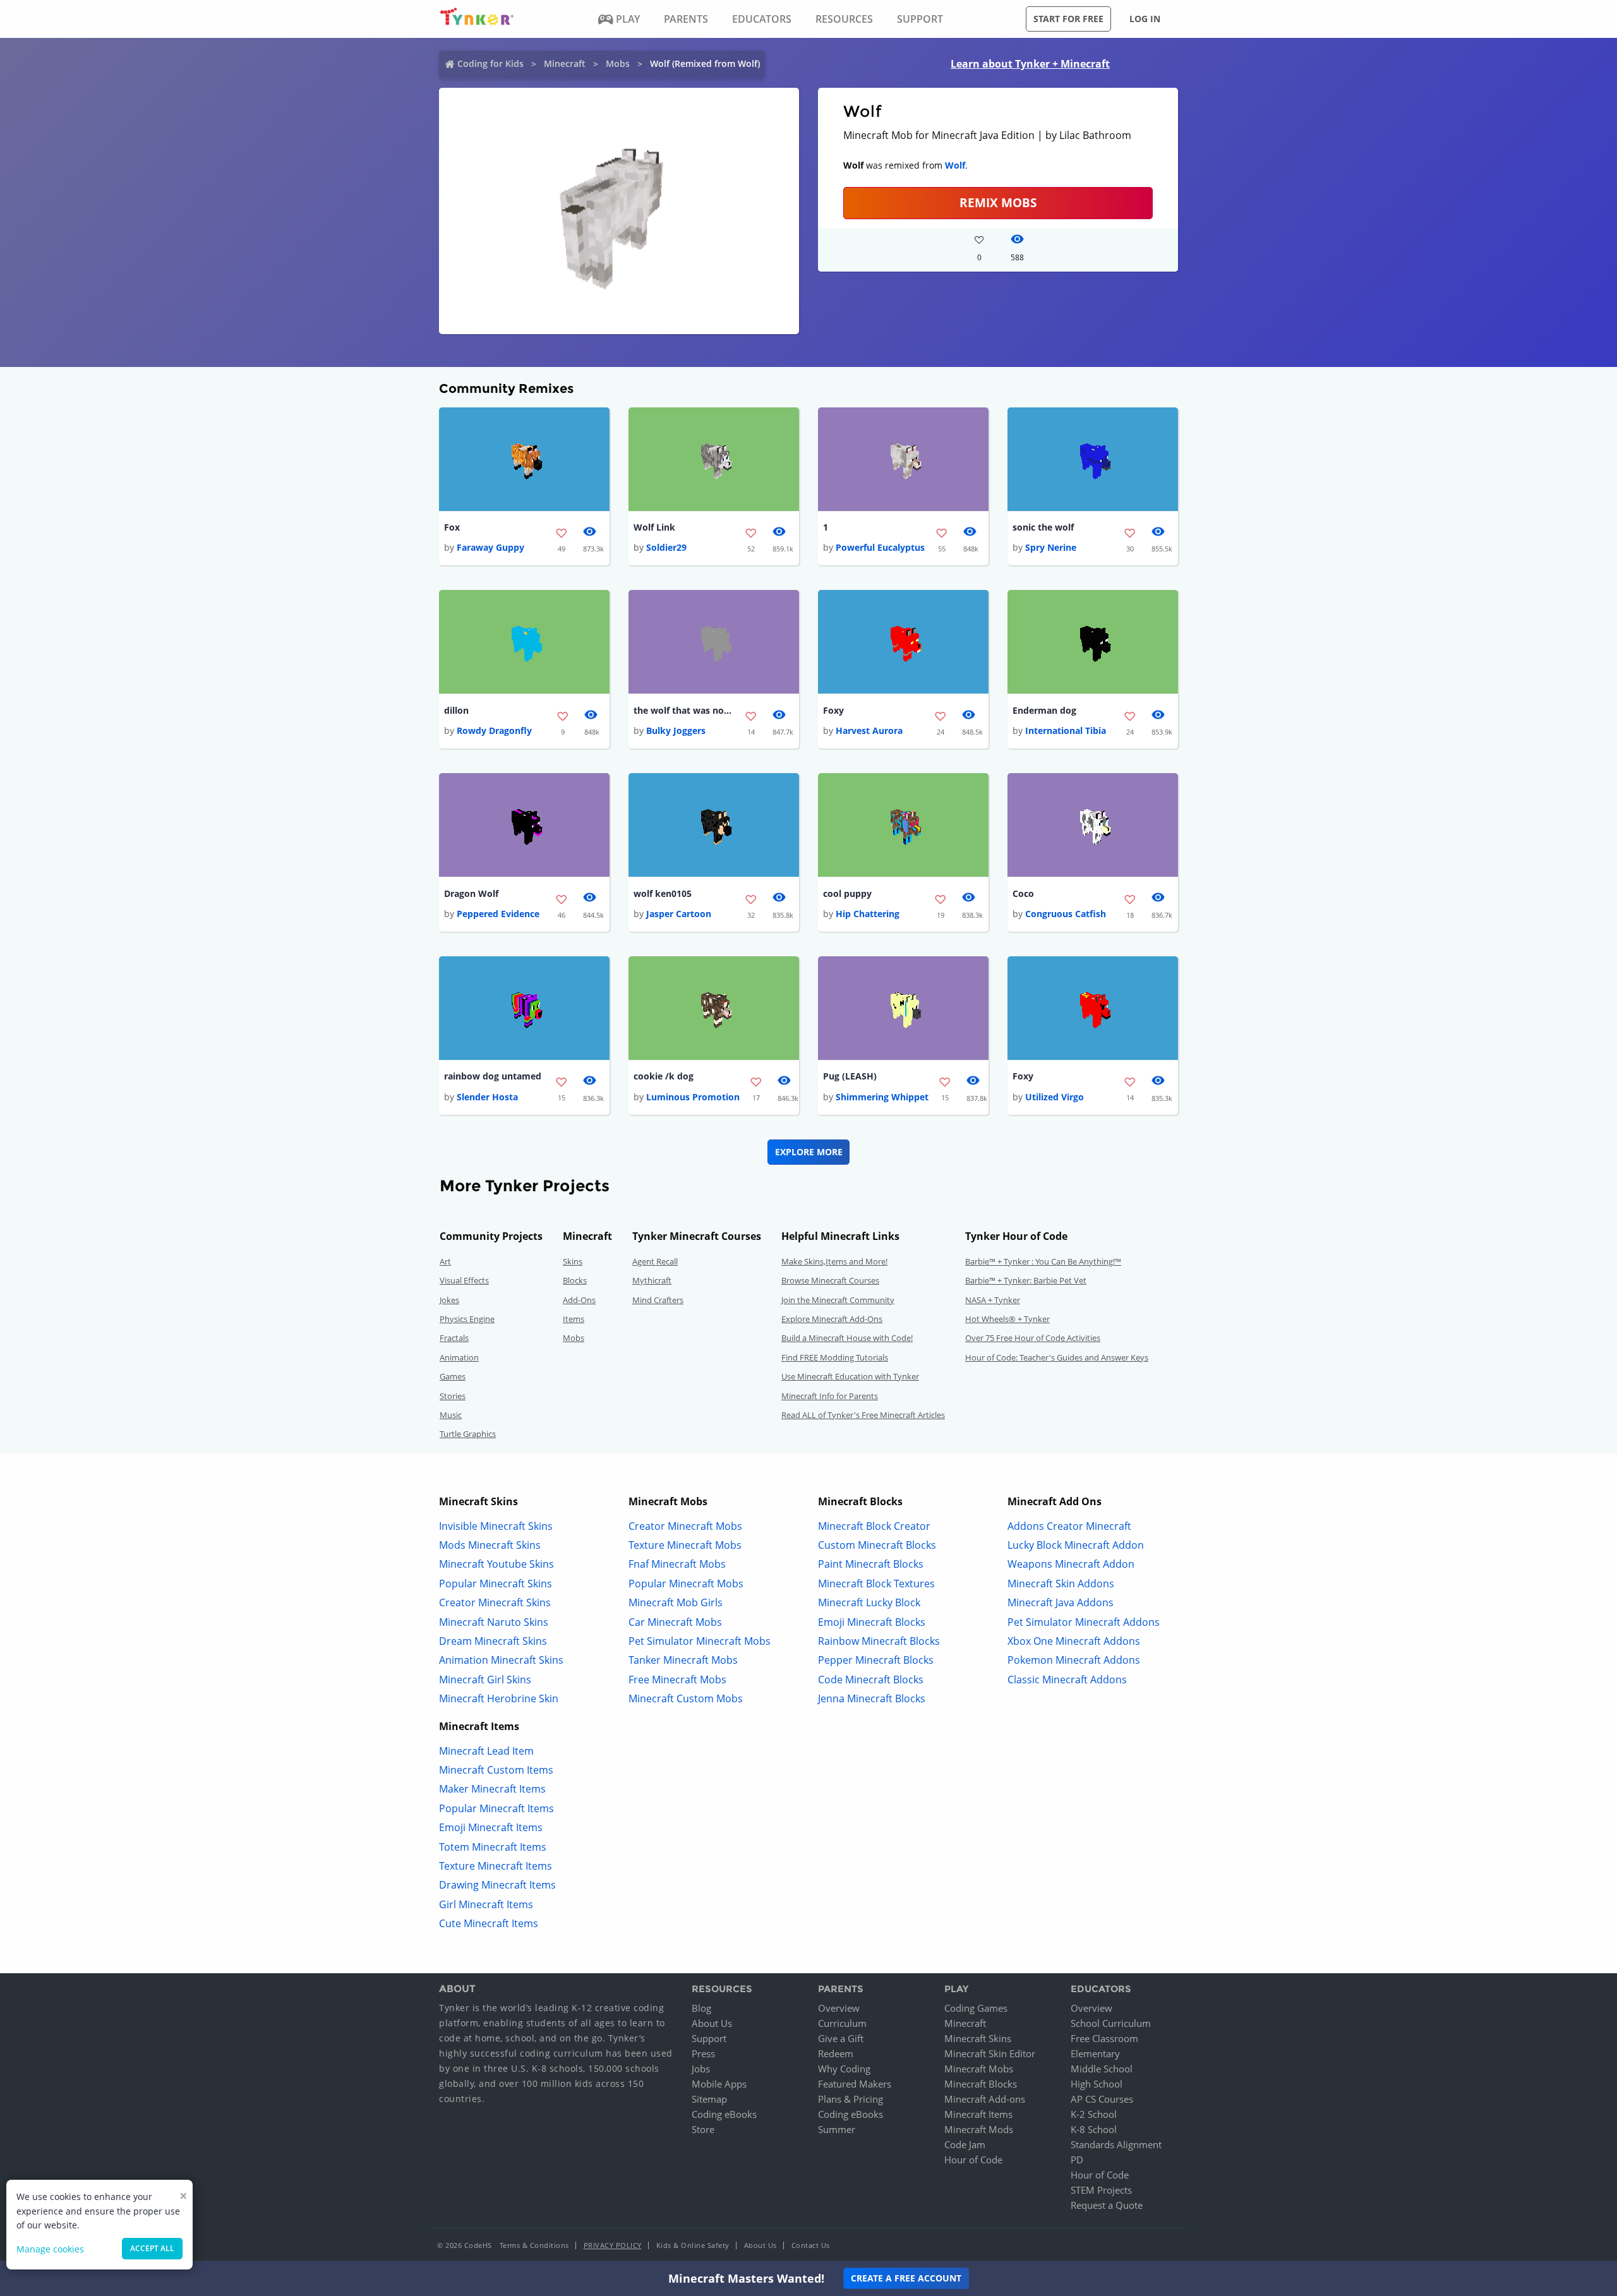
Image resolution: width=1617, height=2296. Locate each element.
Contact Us (811, 2245)
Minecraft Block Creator (874, 1526)
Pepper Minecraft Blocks (876, 1660)
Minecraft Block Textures (876, 1584)
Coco (1023, 893)
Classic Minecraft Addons (1067, 1680)
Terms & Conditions (534, 2245)
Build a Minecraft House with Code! (847, 1338)
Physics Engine (467, 1319)
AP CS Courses (1102, 2099)
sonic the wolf (1043, 527)
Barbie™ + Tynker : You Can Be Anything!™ (1043, 1261)
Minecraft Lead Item (486, 1751)
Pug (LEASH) (850, 1076)
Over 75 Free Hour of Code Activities (1033, 1338)
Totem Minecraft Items (493, 1847)
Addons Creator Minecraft (1069, 1526)
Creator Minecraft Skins (495, 1602)
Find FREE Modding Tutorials (835, 1357)
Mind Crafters (658, 1300)
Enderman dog (1044, 710)
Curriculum (842, 2023)
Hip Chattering (868, 914)
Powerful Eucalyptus (880, 547)
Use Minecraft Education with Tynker (850, 1376)
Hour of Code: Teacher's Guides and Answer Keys (1057, 1357)
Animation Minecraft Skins (501, 1660)
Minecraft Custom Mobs (686, 1698)
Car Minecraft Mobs (675, 1622)
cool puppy (847, 893)
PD (1077, 2160)
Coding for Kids (490, 63)
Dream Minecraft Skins (493, 1641)
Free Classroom (1104, 2038)
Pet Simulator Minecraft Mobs (700, 1641)
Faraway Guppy (490, 547)
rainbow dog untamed (493, 1076)
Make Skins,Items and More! (834, 1261)
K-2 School (1094, 2114)
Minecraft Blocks (981, 2084)
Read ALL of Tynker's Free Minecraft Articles (863, 1415)
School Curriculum (1111, 2023)
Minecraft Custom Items (496, 1770)
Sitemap (709, 2099)
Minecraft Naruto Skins (494, 1622)
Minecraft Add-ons (985, 2099)
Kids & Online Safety (693, 2245)
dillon (456, 710)
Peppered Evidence (498, 914)
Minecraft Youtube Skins (496, 1564)
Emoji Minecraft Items (491, 1827)
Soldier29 (666, 547)
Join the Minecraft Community (838, 1300)
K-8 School (1094, 2129)
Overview (839, 2008)
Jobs (701, 2069)
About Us (712, 2023)
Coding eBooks (724, 2114)
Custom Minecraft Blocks (877, 1545)
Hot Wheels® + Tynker (1007, 1319)
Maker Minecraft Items (492, 1789)
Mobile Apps (719, 2084)
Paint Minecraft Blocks (871, 1564)
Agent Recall (655, 1261)
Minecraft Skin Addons (1061, 1584)
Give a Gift (841, 2038)
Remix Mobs (998, 202)
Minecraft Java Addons (1061, 1602)
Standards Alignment (1116, 2144)
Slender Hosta (487, 1097)
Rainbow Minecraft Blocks (879, 1641)
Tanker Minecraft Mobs (683, 1660)
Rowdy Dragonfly (494, 730)
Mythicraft (652, 1280)
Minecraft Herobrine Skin (499, 1698)
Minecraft (565, 63)
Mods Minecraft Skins (490, 1545)
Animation (459, 1357)
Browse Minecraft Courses (830, 1280)
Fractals (454, 1338)
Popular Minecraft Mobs (686, 1584)
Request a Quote (1107, 2205)
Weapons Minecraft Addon (1071, 1564)
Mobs (618, 63)
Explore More (809, 1152)
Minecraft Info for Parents (830, 1396)
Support (709, 2038)
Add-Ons (579, 1300)
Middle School (1102, 2069)
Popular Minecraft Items (496, 1808)
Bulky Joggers (676, 730)
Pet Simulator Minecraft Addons (1084, 1622)
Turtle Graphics (468, 1434)
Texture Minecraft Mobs (685, 1545)
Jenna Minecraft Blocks (872, 1698)
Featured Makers (855, 2084)
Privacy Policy (613, 2245)
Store (703, 2129)
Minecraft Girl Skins (485, 1680)
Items (574, 1319)
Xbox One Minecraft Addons (1074, 1641)
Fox (452, 527)
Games (453, 1376)
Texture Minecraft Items (496, 1866)
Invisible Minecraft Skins (496, 1526)
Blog (701, 2008)
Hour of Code (973, 2160)
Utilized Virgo (1055, 1097)
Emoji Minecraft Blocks (872, 1622)
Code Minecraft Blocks (871, 1680)
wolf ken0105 (663, 893)
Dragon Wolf (471, 893)
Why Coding (844, 2069)
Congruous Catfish (1066, 914)
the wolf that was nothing (684, 710)
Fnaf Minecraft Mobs (677, 1564)
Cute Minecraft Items (489, 1923)
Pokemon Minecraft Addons (1074, 1660)
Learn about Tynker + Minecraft (1030, 64)
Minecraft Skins (978, 2038)
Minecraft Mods (979, 2129)
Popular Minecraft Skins (496, 1584)
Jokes (449, 1300)
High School (1097, 2084)
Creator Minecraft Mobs (685, 1526)
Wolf (955, 165)
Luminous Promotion (693, 1097)
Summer (837, 2129)
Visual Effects (464, 1280)
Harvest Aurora (869, 730)
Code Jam (965, 2144)
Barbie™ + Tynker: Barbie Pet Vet (1026, 1280)
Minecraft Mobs (979, 2069)
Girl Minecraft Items (486, 1904)
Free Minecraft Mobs (677, 1680)
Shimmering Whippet (882, 1097)
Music (451, 1415)
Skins (573, 1261)
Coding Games (976, 2008)
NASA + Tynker (993, 1300)
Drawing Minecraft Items (497, 1885)
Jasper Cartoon (679, 914)
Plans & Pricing (851, 2099)
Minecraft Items (978, 2114)
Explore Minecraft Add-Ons (832, 1319)
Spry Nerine (1051, 547)
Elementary (1095, 2053)
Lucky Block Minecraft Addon (1076, 1545)
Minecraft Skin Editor (990, 2053)
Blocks (575, 1280)
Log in (1145, 19)
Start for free (1068, 19)
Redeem (836, 2053)
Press (703, 2053)
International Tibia (1066, 730)
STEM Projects (1101, 2190)
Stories (453, 1396)
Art (445, 1261)
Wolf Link (654, 527)
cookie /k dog (664, 1076)
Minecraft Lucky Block (869, 1602)
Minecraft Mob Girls (676, 1602)
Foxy (833, 710)
